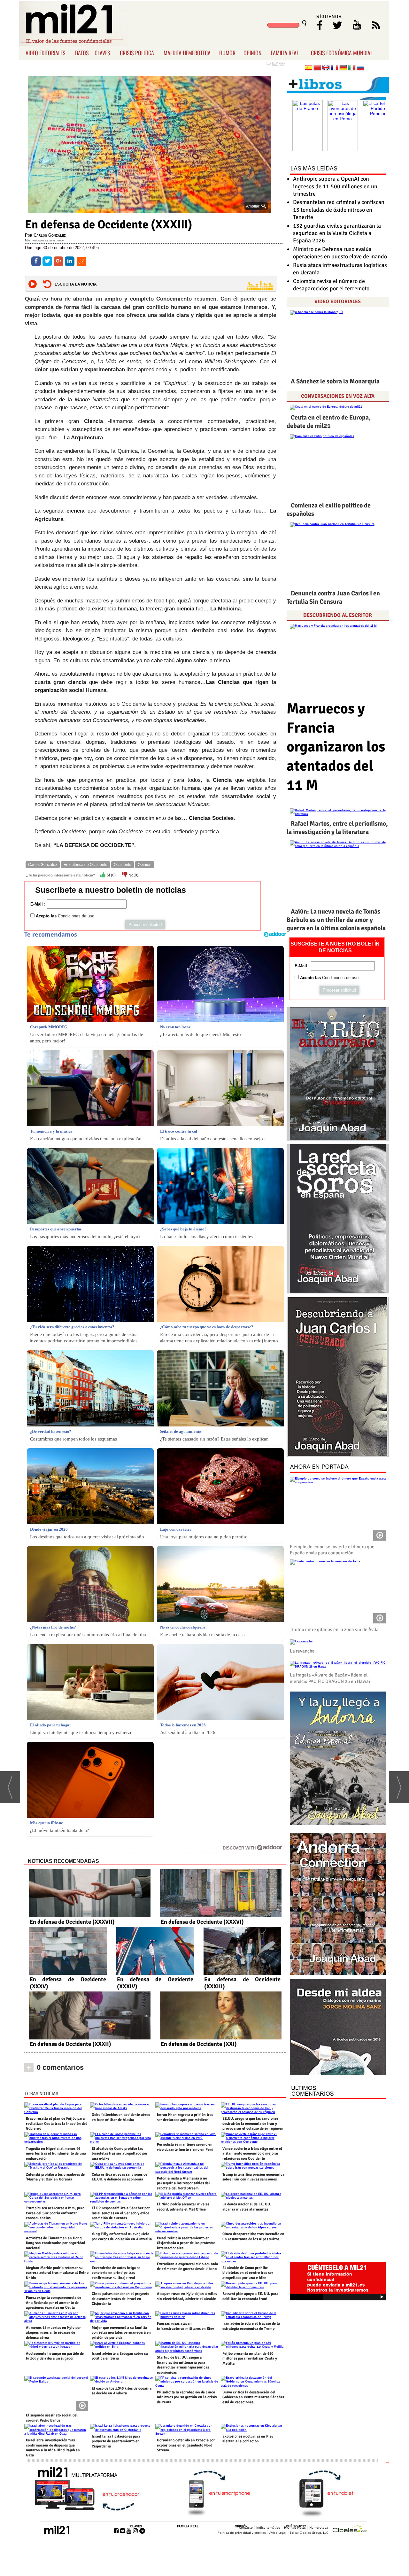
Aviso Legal (278, 2533)
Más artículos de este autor (45, 240)
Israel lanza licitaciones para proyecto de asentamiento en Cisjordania (116, 2441)
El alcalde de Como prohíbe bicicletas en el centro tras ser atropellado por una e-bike (248, 2273)
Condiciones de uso (76, 916)
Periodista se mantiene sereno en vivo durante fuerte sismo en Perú (185, 2147)
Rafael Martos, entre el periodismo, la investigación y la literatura (337, 828)
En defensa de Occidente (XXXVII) (72, 1922)
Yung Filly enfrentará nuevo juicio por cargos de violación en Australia (122, 2237)
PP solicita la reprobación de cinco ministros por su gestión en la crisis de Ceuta (187, 2397)
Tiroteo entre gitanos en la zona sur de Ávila (334, 1630)
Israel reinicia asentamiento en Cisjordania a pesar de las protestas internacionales (186, 2243)
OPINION (253, 53)
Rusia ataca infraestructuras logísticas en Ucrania (340, 269)
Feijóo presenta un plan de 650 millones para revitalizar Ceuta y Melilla (250, 2359)
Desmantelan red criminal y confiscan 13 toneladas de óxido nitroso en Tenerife (339, 210)
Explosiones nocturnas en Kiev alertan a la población (248, 2439)
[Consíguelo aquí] (338, 2028)
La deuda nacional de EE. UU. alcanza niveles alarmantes (247, 2207)
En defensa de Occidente (85, 865)
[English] (326, 68)
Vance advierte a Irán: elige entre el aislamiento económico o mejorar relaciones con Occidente (252, 2154)
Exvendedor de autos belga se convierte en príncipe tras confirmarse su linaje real (116, 2273)
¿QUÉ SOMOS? (295, 2526)
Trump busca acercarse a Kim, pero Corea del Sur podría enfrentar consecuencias (55, 2213)
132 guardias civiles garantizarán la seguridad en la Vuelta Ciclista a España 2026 (337, 233)
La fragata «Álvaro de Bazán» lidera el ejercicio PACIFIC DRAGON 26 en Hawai (330, 1678)
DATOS (82, 53)
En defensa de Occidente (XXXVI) (202, 1922)
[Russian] (360, 68)
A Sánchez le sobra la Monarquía (335, 381)
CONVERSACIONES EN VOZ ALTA (338, 396)
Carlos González (43, 865)
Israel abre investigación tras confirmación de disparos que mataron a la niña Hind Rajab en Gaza (53, 2448)
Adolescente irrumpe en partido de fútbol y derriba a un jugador (55, 2356)
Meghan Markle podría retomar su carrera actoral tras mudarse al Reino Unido (57, 2273)
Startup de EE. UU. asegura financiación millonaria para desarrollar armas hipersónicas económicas (183, 2365)
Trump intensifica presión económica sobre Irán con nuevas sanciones (253, 2177)
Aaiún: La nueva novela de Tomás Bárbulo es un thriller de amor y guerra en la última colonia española (336, 920)
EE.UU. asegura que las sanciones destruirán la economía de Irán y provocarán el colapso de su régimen (253, 2124)
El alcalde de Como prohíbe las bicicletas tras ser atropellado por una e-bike (120, 2154)
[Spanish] (309, 68)
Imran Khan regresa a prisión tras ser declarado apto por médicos (185, 2117)
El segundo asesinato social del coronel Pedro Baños (52, 2418)
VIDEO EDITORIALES (46, 53)
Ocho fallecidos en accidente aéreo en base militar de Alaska (121, 2117)
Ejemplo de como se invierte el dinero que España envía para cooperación (332, 1550)
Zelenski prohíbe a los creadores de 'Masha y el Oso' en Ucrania (55, 2177)
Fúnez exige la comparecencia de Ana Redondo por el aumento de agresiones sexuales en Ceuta (54, 2303)
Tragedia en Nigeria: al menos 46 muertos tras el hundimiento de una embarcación (56, 2154)
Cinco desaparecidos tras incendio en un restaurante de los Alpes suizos (253, 2237)
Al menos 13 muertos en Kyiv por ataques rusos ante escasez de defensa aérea (53, 2333)
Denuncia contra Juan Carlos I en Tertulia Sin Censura (333, 597)
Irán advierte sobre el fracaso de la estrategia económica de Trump (251, 2326)
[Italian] (352, 68)
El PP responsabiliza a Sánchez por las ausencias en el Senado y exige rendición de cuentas (121, 2213)
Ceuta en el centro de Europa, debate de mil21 (329, 422)
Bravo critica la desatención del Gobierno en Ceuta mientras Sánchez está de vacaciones (253, 2397)
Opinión (145, 865)
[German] (343, 68)
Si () (111, 875)
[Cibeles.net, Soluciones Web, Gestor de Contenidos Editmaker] (350, 2529)
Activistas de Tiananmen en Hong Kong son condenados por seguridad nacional (55, 2243)
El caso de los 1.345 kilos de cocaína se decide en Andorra (122, 2391)
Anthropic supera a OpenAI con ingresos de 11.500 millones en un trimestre (335, 186)
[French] (335, 68)
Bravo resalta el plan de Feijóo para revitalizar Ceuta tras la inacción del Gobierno (56, 2124)
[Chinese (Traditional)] (317, 68)
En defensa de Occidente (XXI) (199, 2044)
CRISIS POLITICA (137, 53)
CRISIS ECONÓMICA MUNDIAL (342, 53)
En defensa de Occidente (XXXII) (70, 2044)
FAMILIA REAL (285, 53)
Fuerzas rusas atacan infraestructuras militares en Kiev (185, 2326)
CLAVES (102, 53)
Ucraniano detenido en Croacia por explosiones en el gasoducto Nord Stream (186, 2445)
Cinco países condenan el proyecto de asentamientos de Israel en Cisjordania (120, 2299)
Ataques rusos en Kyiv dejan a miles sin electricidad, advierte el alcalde (187, 2296)
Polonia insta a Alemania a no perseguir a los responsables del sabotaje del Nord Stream (183, 2183)
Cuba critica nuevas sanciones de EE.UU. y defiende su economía (120, 2177)
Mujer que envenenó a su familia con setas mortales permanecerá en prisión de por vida (121, 2333)
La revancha (302, 1651)
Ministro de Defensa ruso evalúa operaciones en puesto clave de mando (340, 253)
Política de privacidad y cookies (242, 2533)
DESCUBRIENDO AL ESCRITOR (338, 615)
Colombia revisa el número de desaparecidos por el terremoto (331, 285)
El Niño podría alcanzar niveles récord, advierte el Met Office (183, 2207)
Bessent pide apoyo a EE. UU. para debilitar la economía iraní (250, 2296)
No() (133, 875)
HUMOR (227, 53)
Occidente (123, 865)
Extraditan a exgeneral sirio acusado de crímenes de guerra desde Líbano (187, 2267)
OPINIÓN (241, 2526)
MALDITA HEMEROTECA (187, 53)
